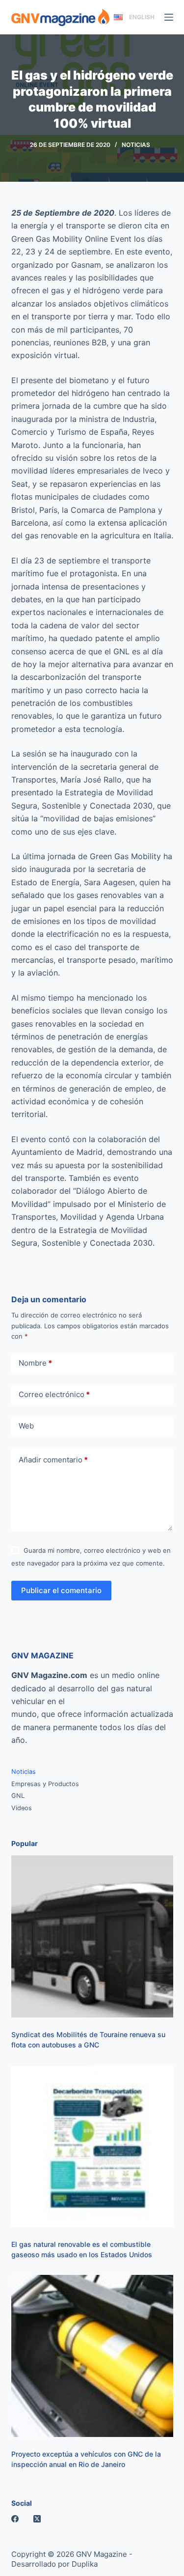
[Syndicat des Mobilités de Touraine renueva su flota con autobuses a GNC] (92, 1936)
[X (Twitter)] (37, 2519)
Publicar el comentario (61, 1590)
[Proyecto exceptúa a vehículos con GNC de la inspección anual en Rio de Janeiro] (92, 2356)
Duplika (85, 2564)
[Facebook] (15, 2519)
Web (26, 1426)
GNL (18, 1796)
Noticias (136, 145)
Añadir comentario (53, 1460)
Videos (22, 1808)
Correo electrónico (54, 1394)
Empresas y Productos (45, 1784)
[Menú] (169, 17)
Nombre (35, 1363)
